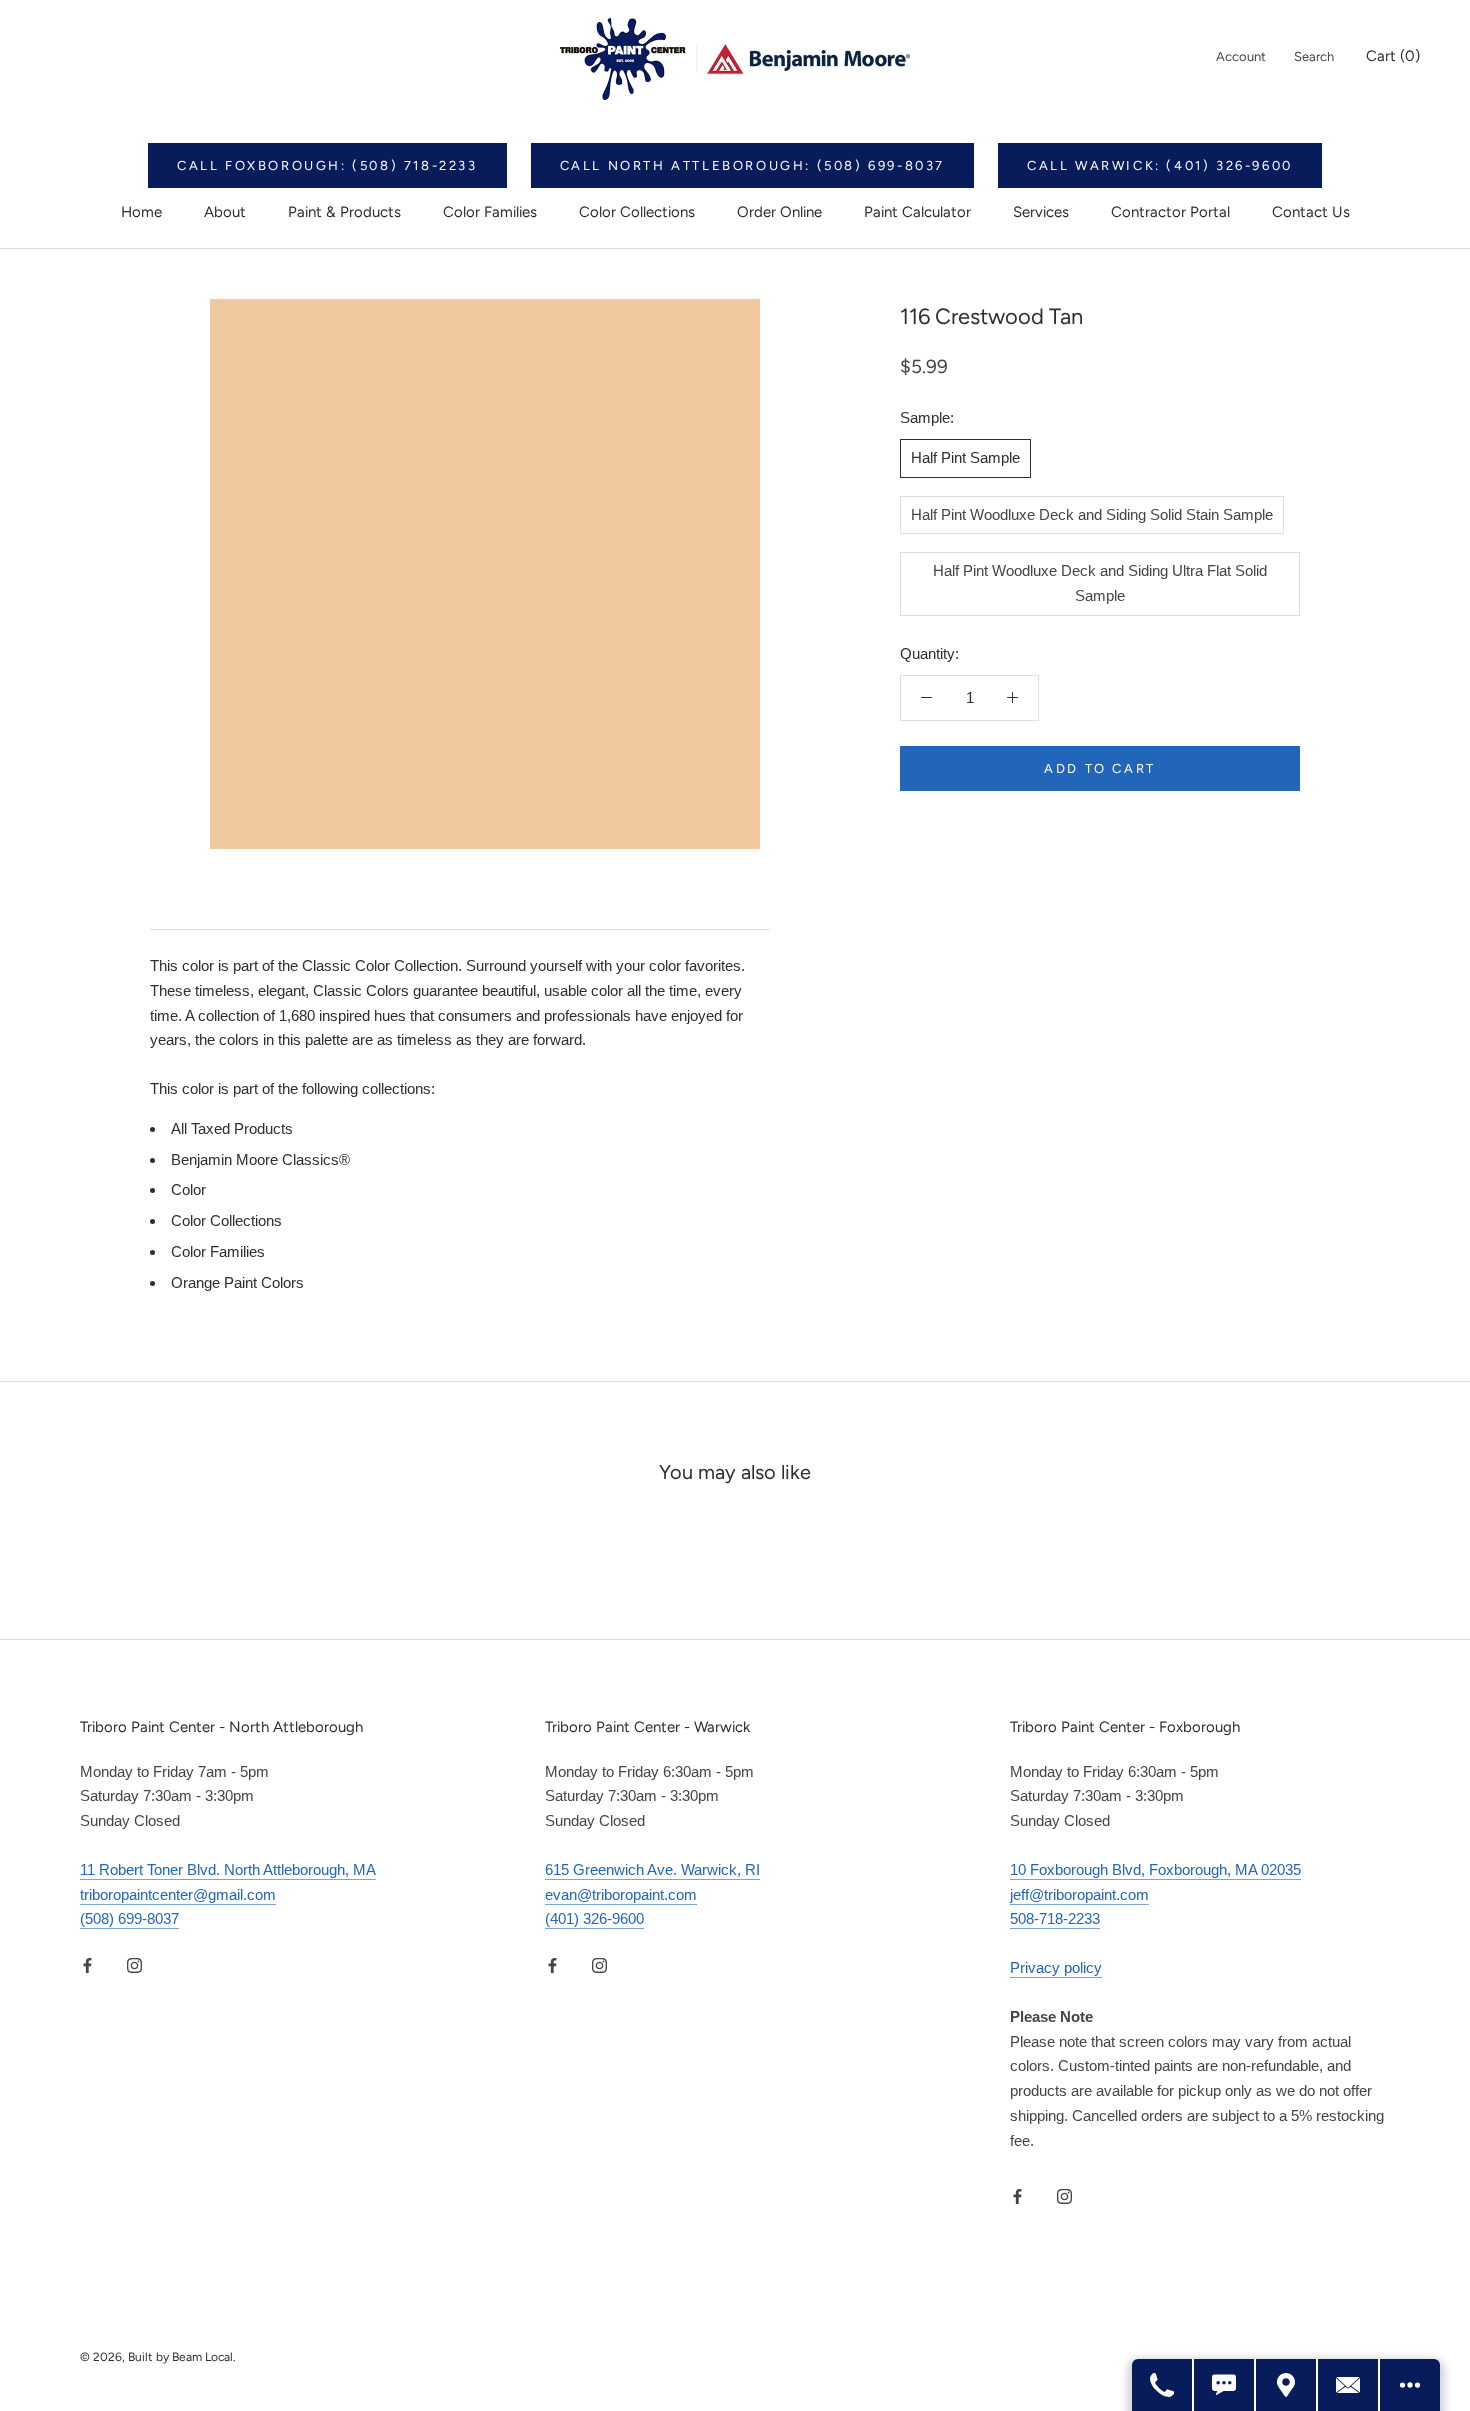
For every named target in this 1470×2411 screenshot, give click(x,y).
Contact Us (1311, 212)
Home (141, 212)
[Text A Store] (1225, 2385)
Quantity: (929, 652)
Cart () (1393, 56)
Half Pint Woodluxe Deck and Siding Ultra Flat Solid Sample (1100, 583)
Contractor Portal (1170, 212)
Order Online (779, 212)
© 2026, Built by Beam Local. (158, 2357)
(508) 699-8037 (129, 1918)
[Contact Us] (1349, 2385)
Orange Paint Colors (237, 1282)
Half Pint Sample (965, 456)
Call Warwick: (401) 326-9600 (1160, 165)
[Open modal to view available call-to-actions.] (1410, 2385)
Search (1314, 56)
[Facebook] (87, 1964)
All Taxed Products (232, 1128)
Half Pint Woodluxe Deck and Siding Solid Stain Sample (1092, 513)
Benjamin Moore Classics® (260, 1159)
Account (1241, 56)
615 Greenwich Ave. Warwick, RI (652, 1869)
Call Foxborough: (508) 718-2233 (327, 165)
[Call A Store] (1163, 2385)
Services (1041, 212)
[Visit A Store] (1287, 2385)
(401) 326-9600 (594, 1918)
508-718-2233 (1055, 1918)
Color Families (490, 212)
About (225, 212)
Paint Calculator (917, 212)
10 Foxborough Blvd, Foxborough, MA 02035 (1155, 1869)
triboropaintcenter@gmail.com (178, 1894)
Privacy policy (1056, 1967)
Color (188, 1189)
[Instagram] (134, 1964)
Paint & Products (344, 212)
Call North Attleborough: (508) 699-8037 (752, 165)
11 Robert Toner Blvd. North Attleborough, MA (228, 1869)
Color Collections (637, 212)
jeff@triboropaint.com (1079, 1894)
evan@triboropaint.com (621, 1894)
